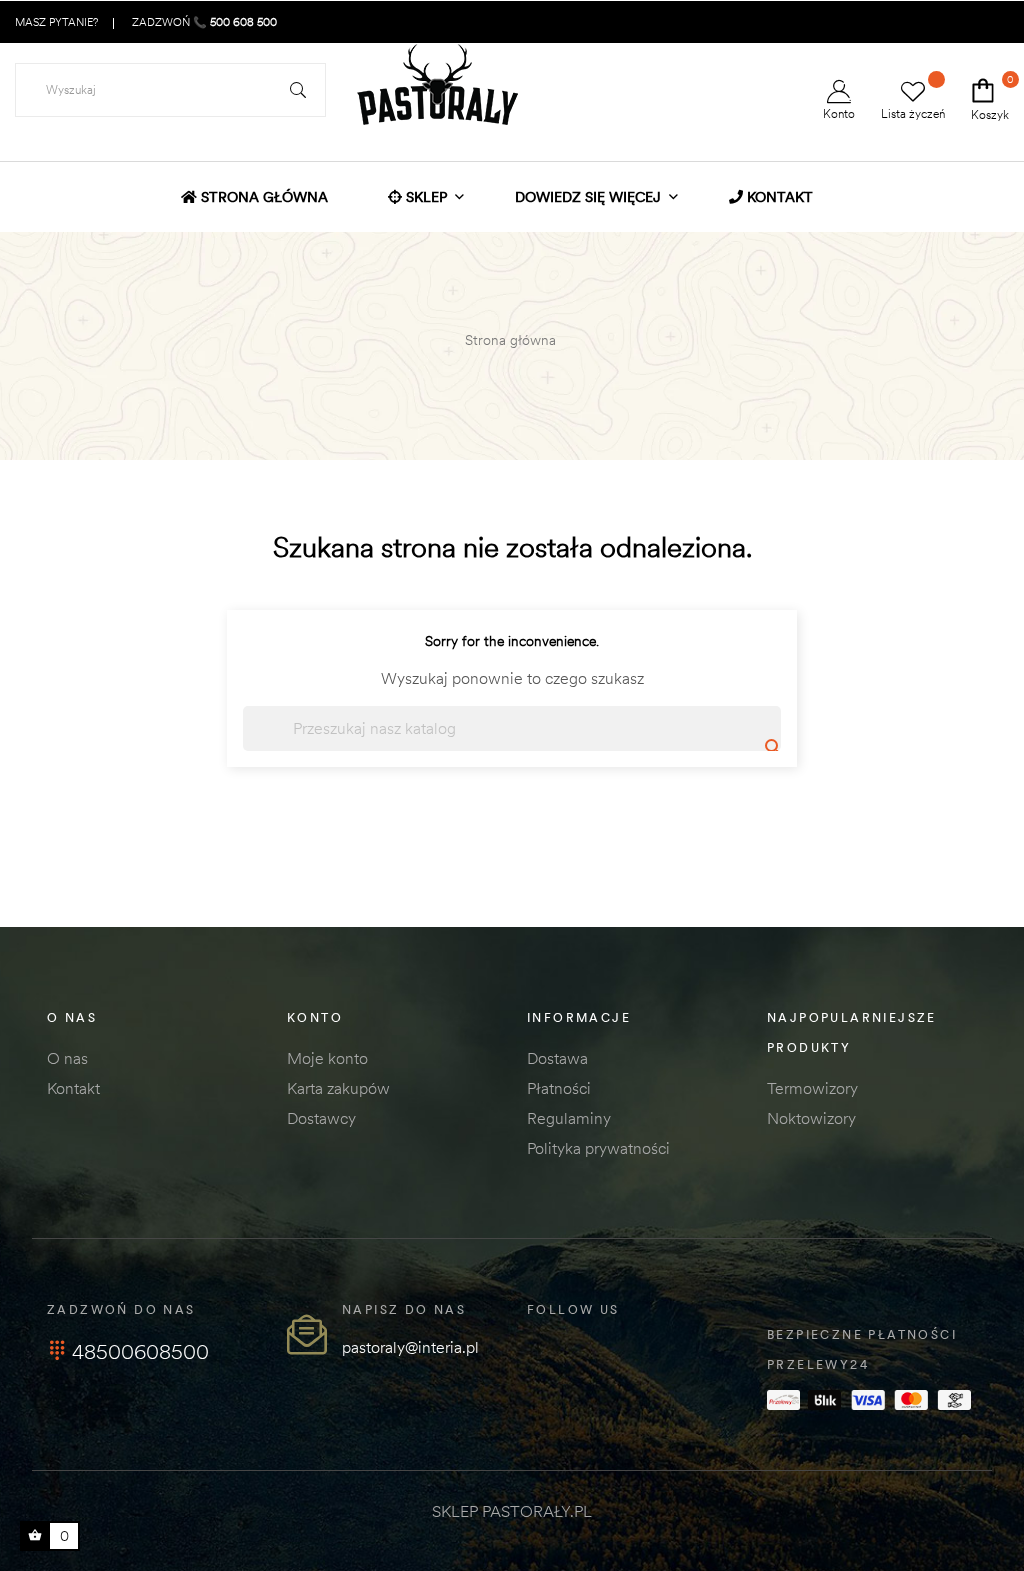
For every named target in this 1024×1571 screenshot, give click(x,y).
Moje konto (327, 1058)
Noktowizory (811, 1118)
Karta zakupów (338, 1088)
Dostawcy (321, 1118)
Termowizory (812, 1088)
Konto (839, 113)
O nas (67, 1058)
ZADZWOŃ (203, 22)
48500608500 (140, 1351)
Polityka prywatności (598, 1148)
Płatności (559, 1088)
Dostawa (557, 1058)
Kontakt (73, 1088)
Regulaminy (569, 1118)
